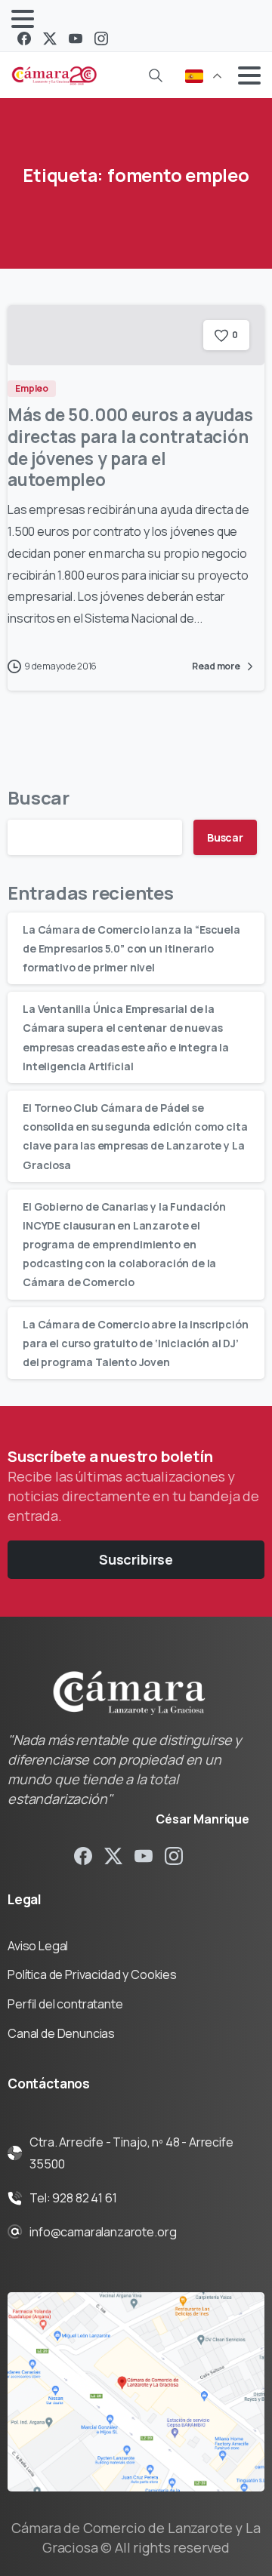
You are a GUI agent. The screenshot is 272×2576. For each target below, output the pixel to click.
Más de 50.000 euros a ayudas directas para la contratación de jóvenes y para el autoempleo (130, 447)
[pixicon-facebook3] (83, 1856)
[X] (50, 38)
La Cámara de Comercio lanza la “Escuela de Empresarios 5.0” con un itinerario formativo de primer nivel (131, 948)
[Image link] (136, 2392)
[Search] (156, 75)
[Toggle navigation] (23, 19)
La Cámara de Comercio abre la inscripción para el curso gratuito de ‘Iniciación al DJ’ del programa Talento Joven (135, 1343)
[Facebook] (24, 38)
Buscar (39, 797)
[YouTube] (76, 38)
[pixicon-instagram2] (174, 1856)
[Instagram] (101, 38)
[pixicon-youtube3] (144, 1856)
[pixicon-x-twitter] (113, 1856)
